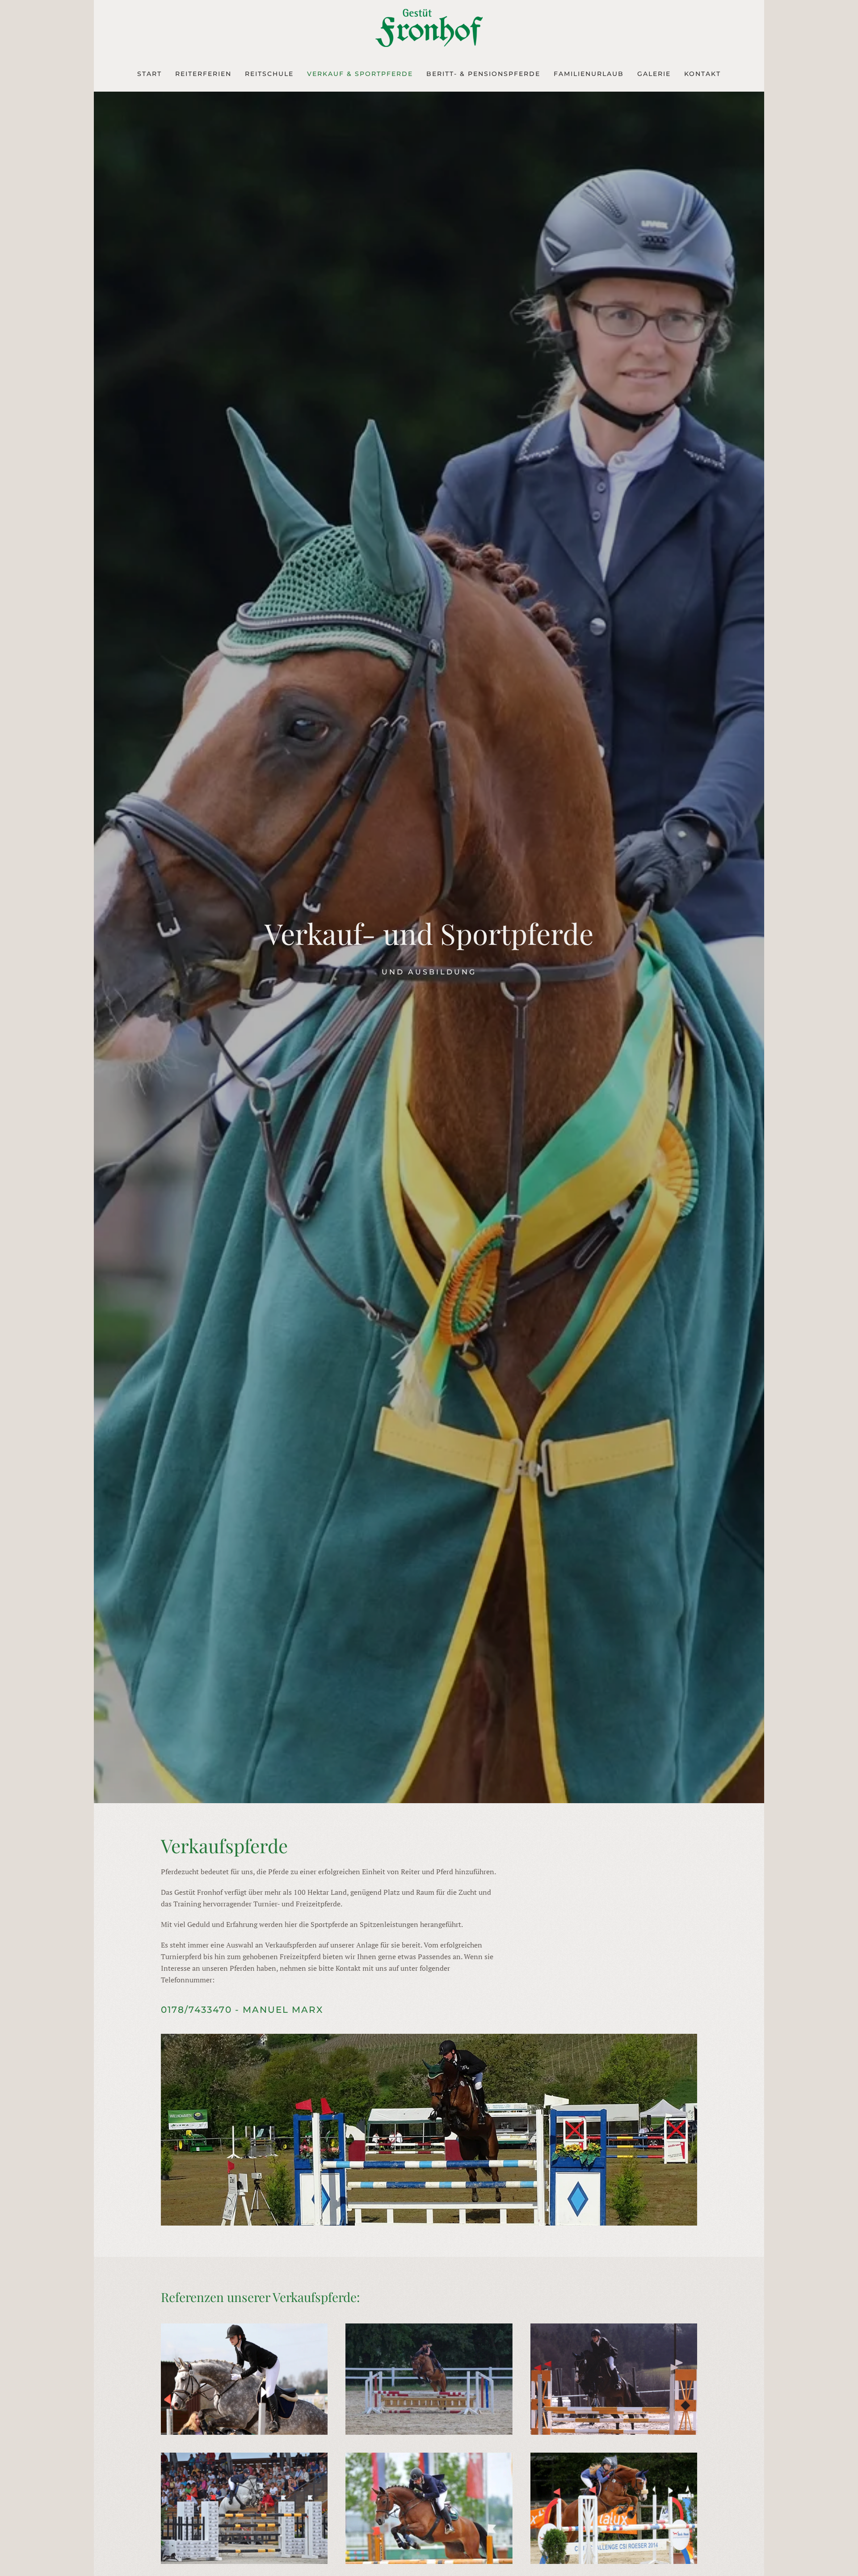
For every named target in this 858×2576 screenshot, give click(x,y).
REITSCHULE (269, 74)
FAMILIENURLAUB (589, 74)
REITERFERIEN (203, 74)
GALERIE (654, 74)
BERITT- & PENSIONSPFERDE (483, 74)
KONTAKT (702, 74)
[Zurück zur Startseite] (429, 28)
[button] (244, 2379)
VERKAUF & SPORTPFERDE (360, 74)
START (149, 74)
